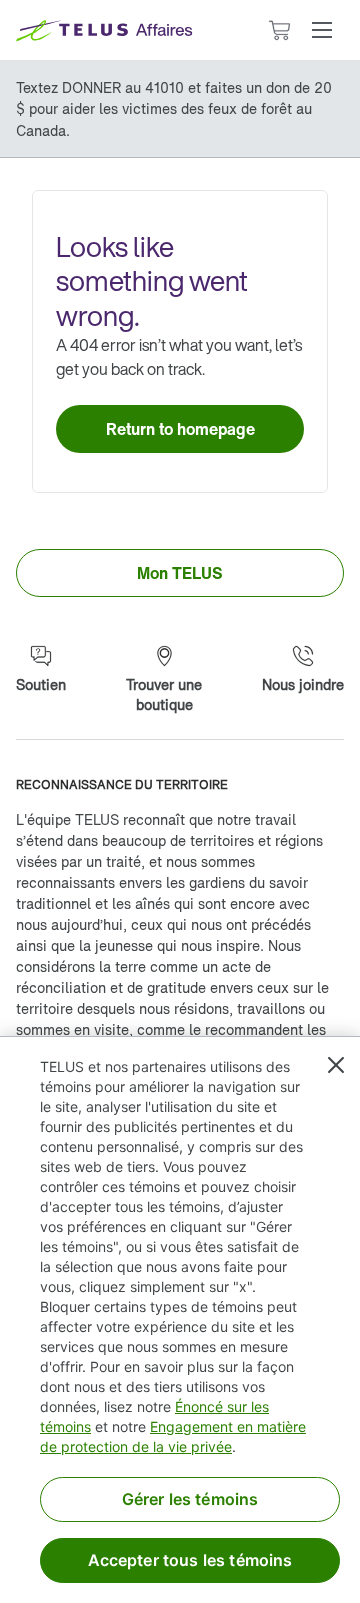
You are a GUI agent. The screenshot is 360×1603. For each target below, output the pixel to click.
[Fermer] (336, 1065)
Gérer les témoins (190, 1499)
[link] (180, 429)
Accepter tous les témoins (190, 1560)
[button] (322, 30)
